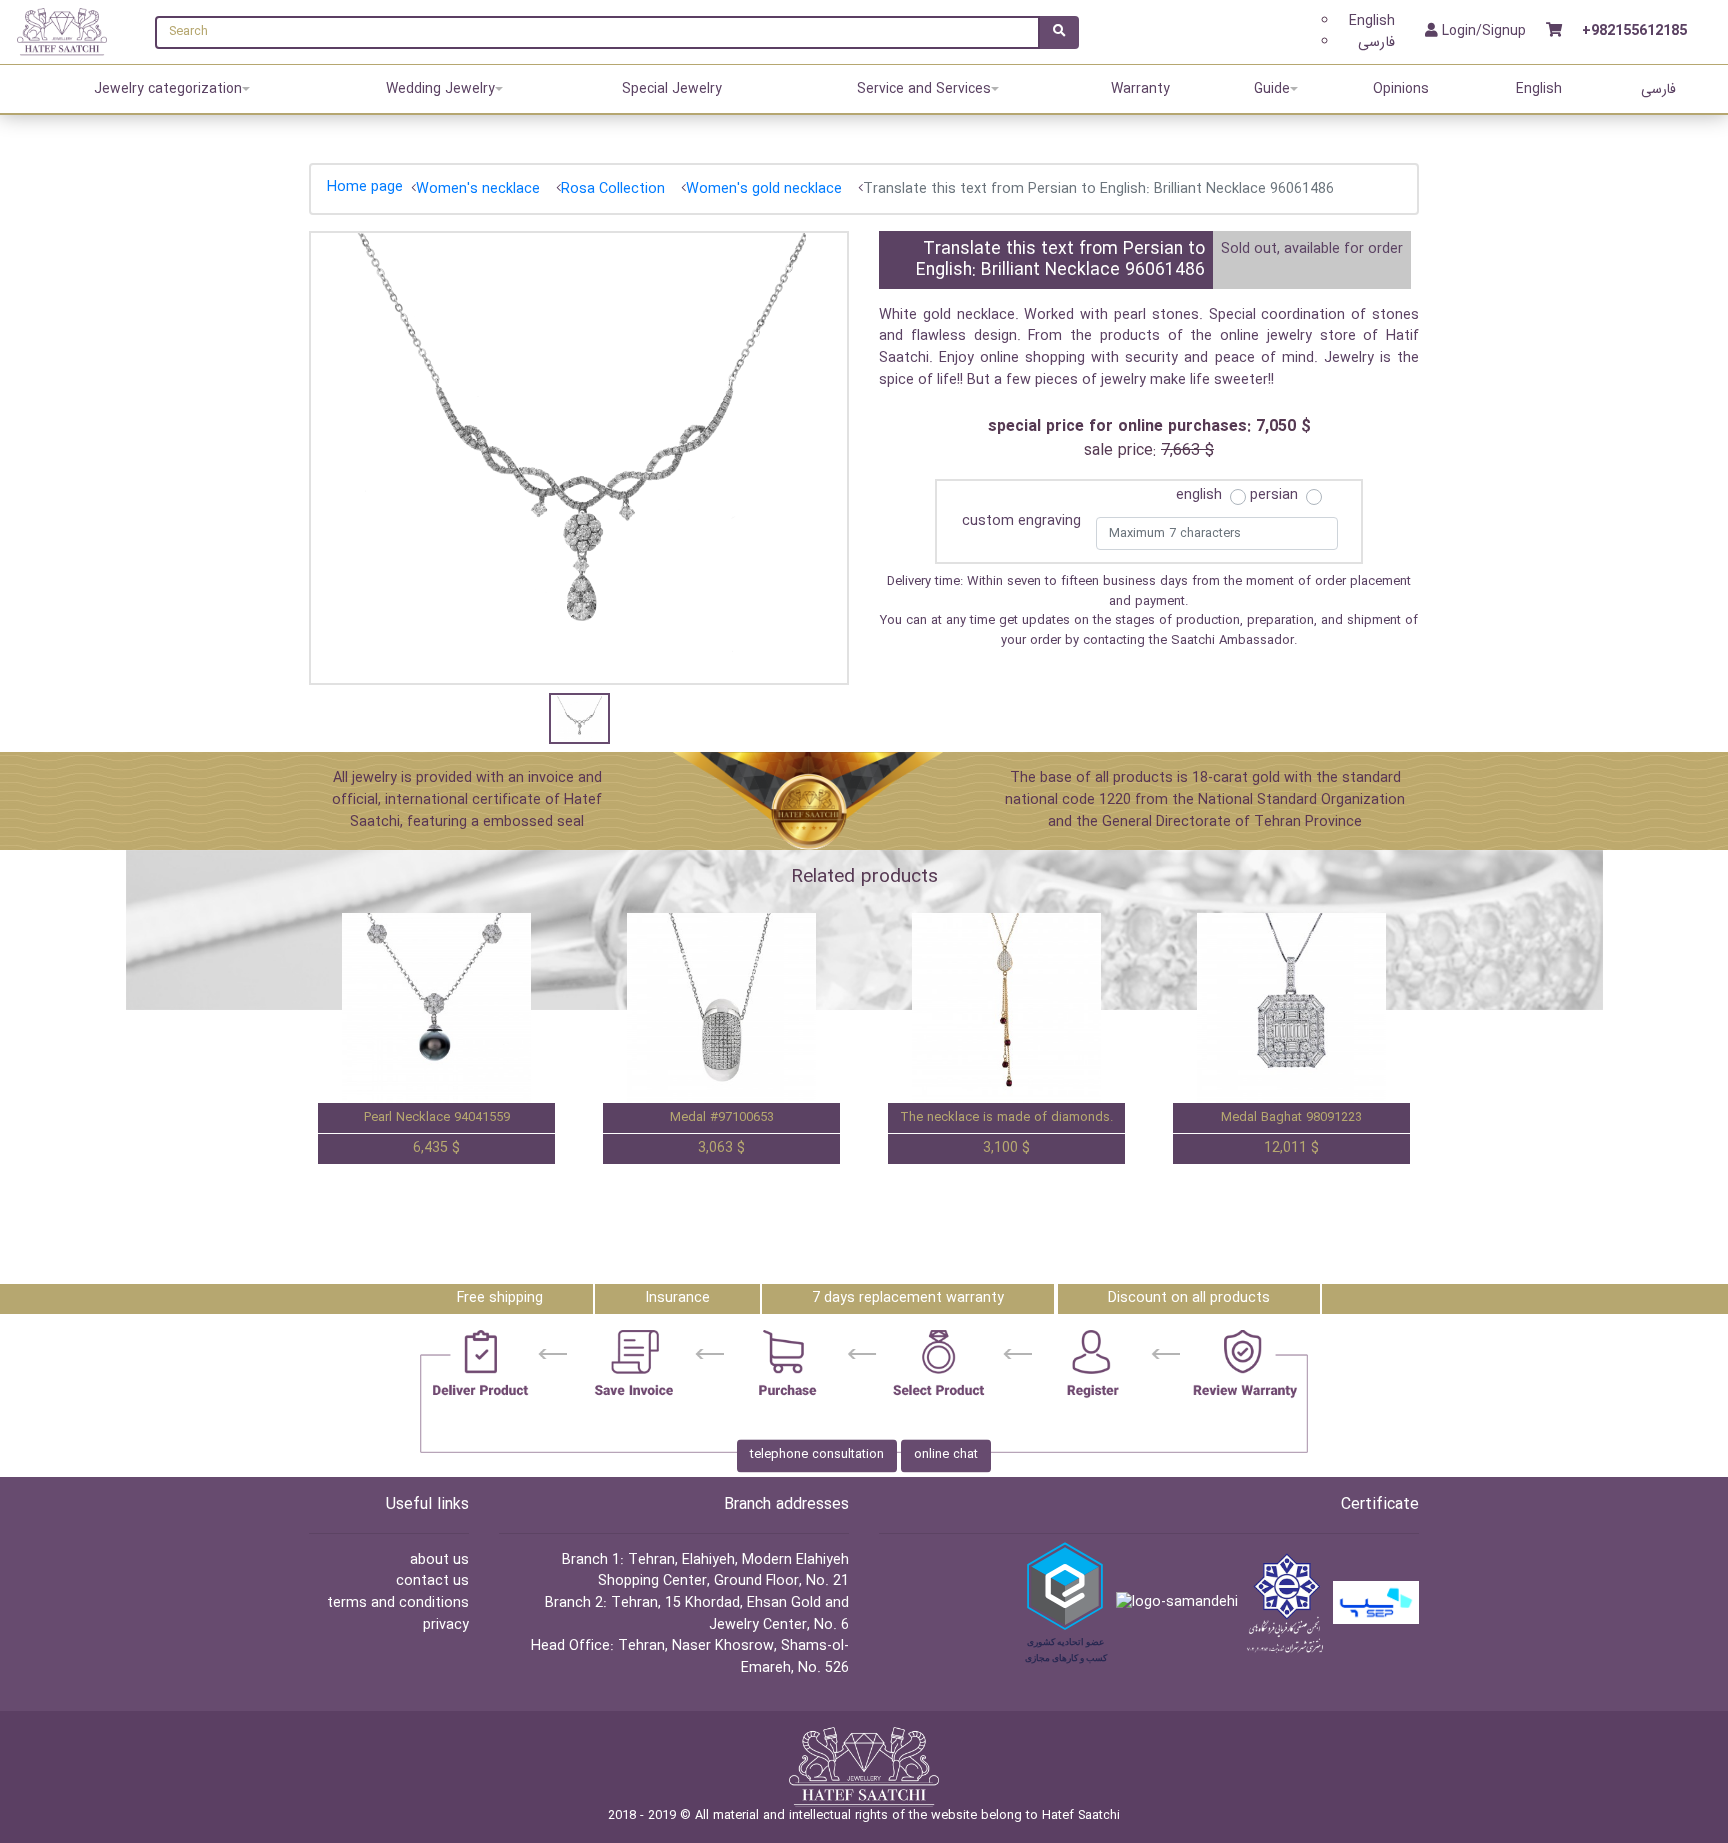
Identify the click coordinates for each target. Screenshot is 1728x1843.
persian (1274, 496)
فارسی (1376, 42)
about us (439, 1560)
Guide (1272, 89)
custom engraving (1021, 522)
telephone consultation (817, 1455)
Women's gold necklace (764, 189)
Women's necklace (478, 189)
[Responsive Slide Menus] (62, 31)
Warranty (1140, 89)
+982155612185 (1634, 32)
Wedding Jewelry (440, 89)
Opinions (1401, 89)
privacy (446, 1625)
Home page (365, 187)
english (1199, 496)
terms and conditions (398, 1603)
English (1372, 21)
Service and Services (924, 89)
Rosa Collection (613, 189)
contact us (432, 1581)
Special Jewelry (672, 89)
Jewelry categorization (168, 89)
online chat (946, 1455)
